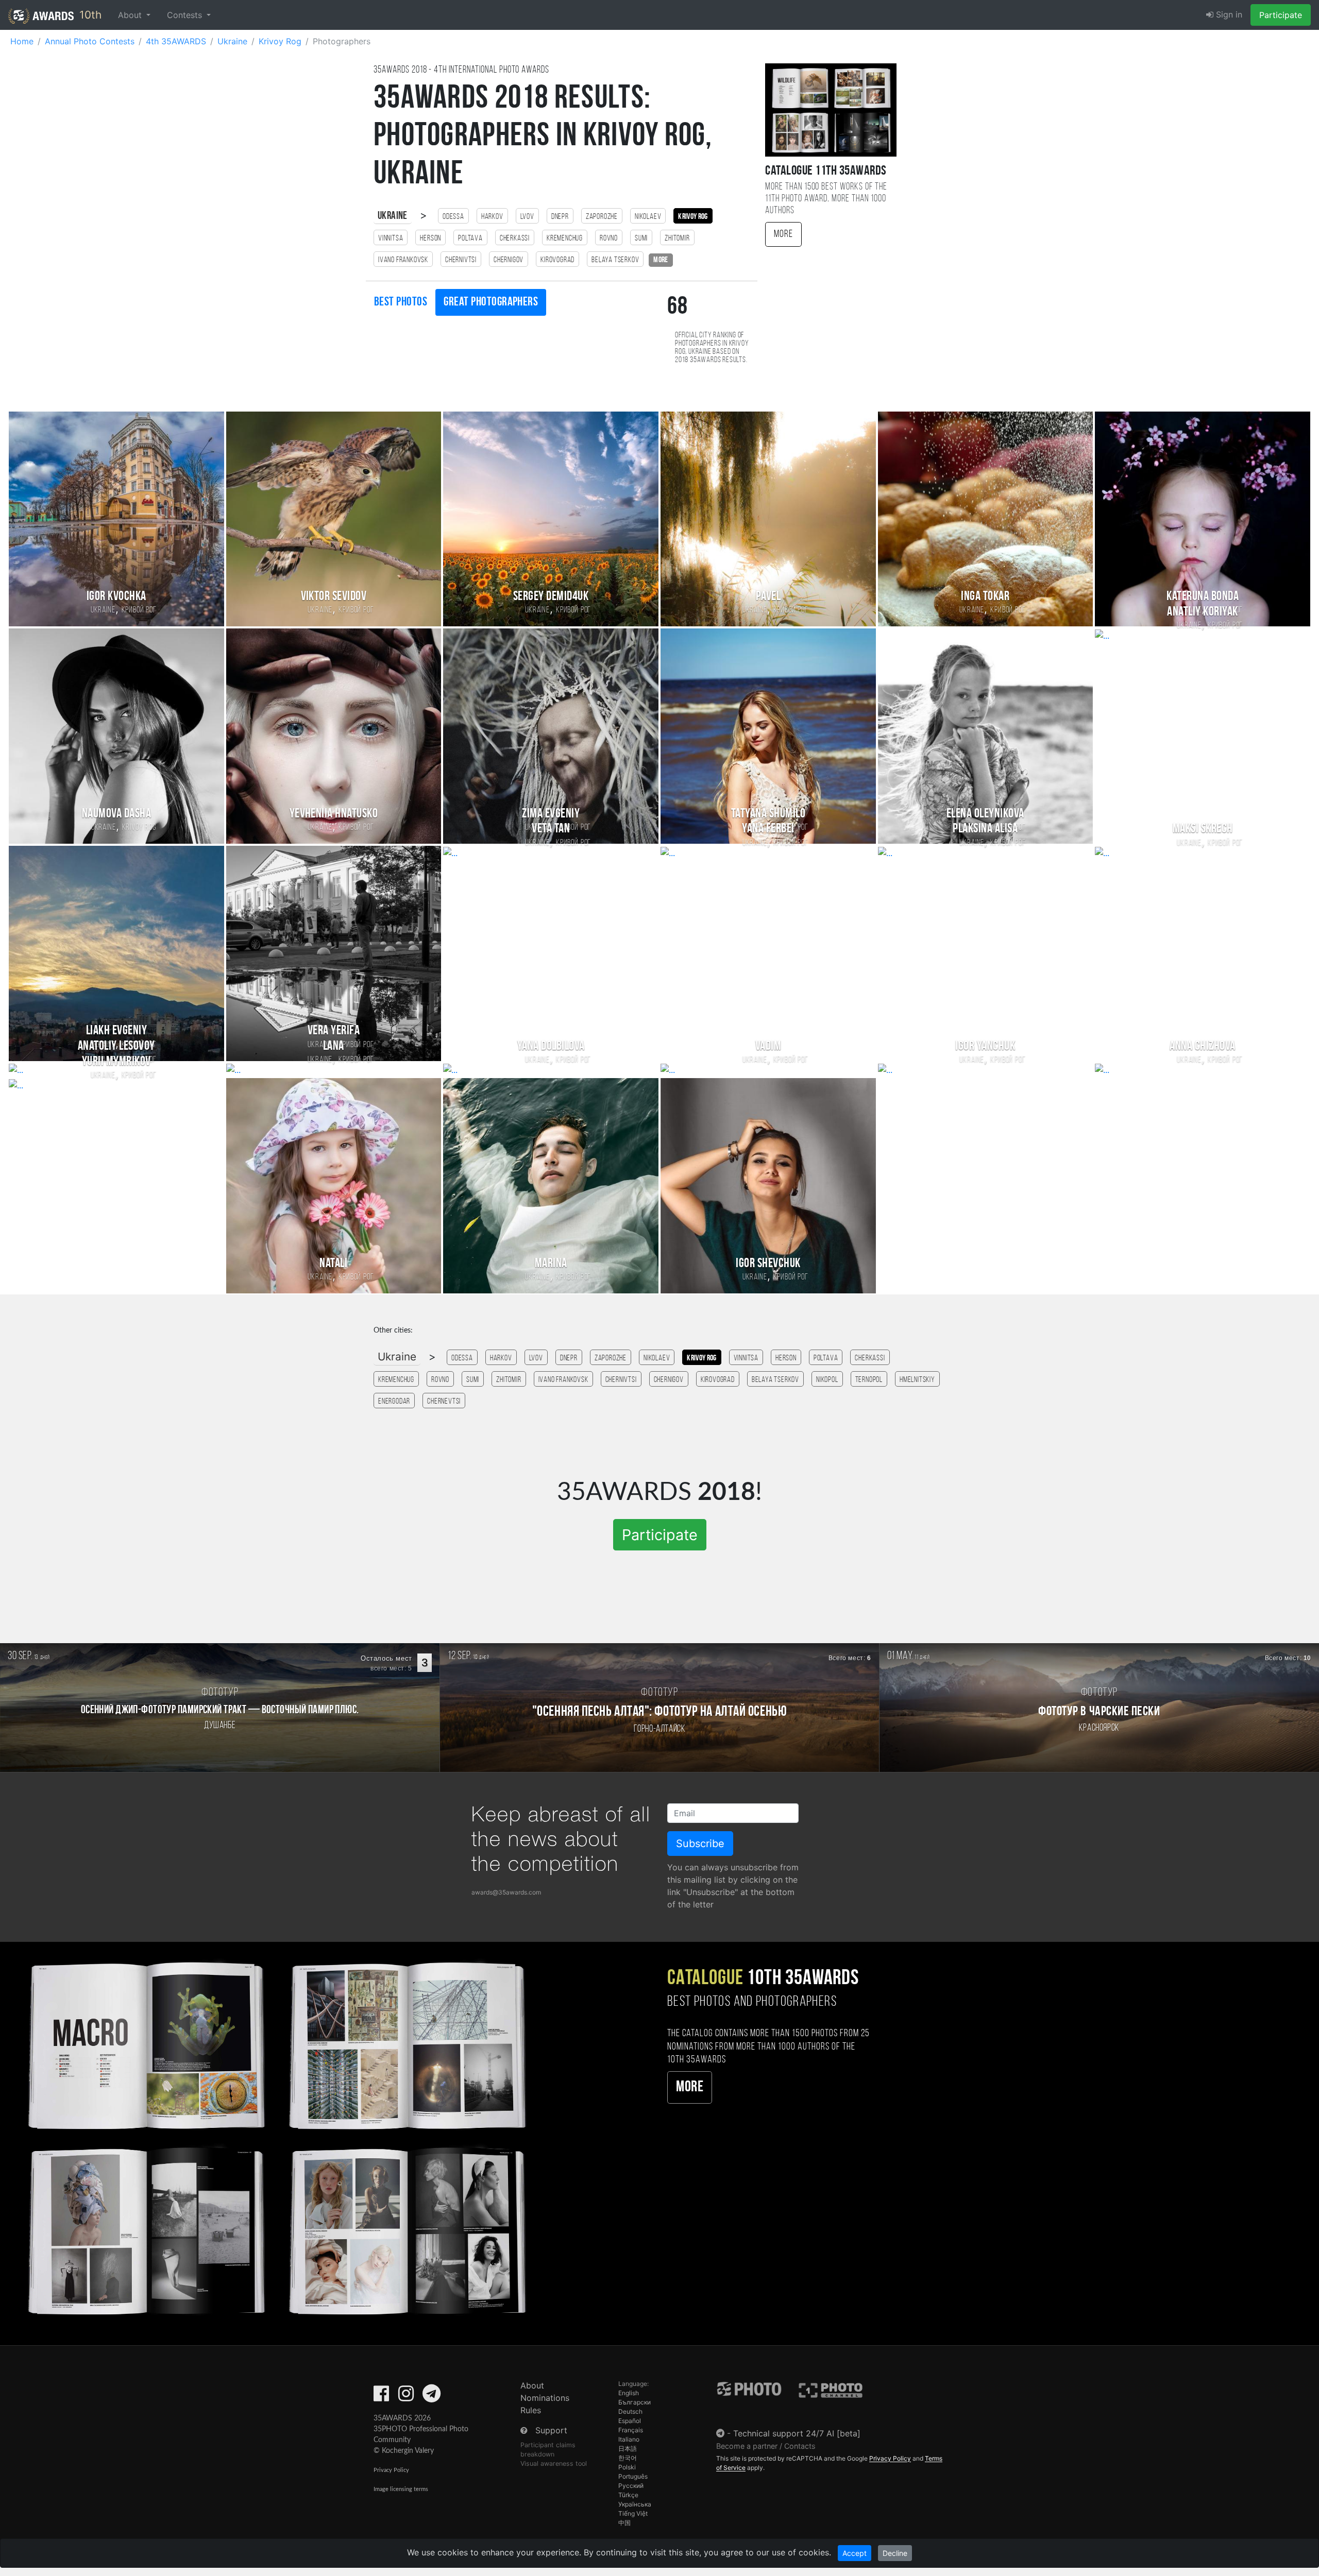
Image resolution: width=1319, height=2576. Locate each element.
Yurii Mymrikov (116, 1062)
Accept (855, 2553)
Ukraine (393, 216)
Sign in (1228, 14)
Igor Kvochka (116, 597)
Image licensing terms (401, 2489)
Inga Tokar (985, 597)
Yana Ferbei (768, 829)
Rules (531, 2410)
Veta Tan (551, 829)
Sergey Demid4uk (551, 597)
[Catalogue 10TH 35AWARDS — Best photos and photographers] (275, 2136)
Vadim (768, 1046)
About (532, 2385)
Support (551, 2430)
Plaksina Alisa (985, 829)
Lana (334, 1046)
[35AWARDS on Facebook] (381, 2397)
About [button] (131, 15)
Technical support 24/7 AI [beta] (797, 2433)
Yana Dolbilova (551, 1046)
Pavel (768, 597)
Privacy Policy (391, 2470)
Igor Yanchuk (985, 1046)
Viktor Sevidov (334, 597)
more (661, 260)
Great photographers (491, 302)
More (783, 234)
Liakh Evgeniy (116, 829)
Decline (895, 2553)
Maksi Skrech (1203, 829)
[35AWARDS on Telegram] (432, 2397)
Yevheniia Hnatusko (334, 814)
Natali (333, 1264)
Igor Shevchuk (768, 1264)
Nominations (545, 2398)
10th (89, 15)
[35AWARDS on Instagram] (406, 2397)
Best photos (401, 302)
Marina (551, 1264)
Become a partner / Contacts (766, 2446)
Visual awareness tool (554, 2463)
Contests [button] (186, 15)
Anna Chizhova (1202, 1046)
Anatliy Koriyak (1202, 612)
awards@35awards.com (506, 1892)
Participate (1281, 15)
